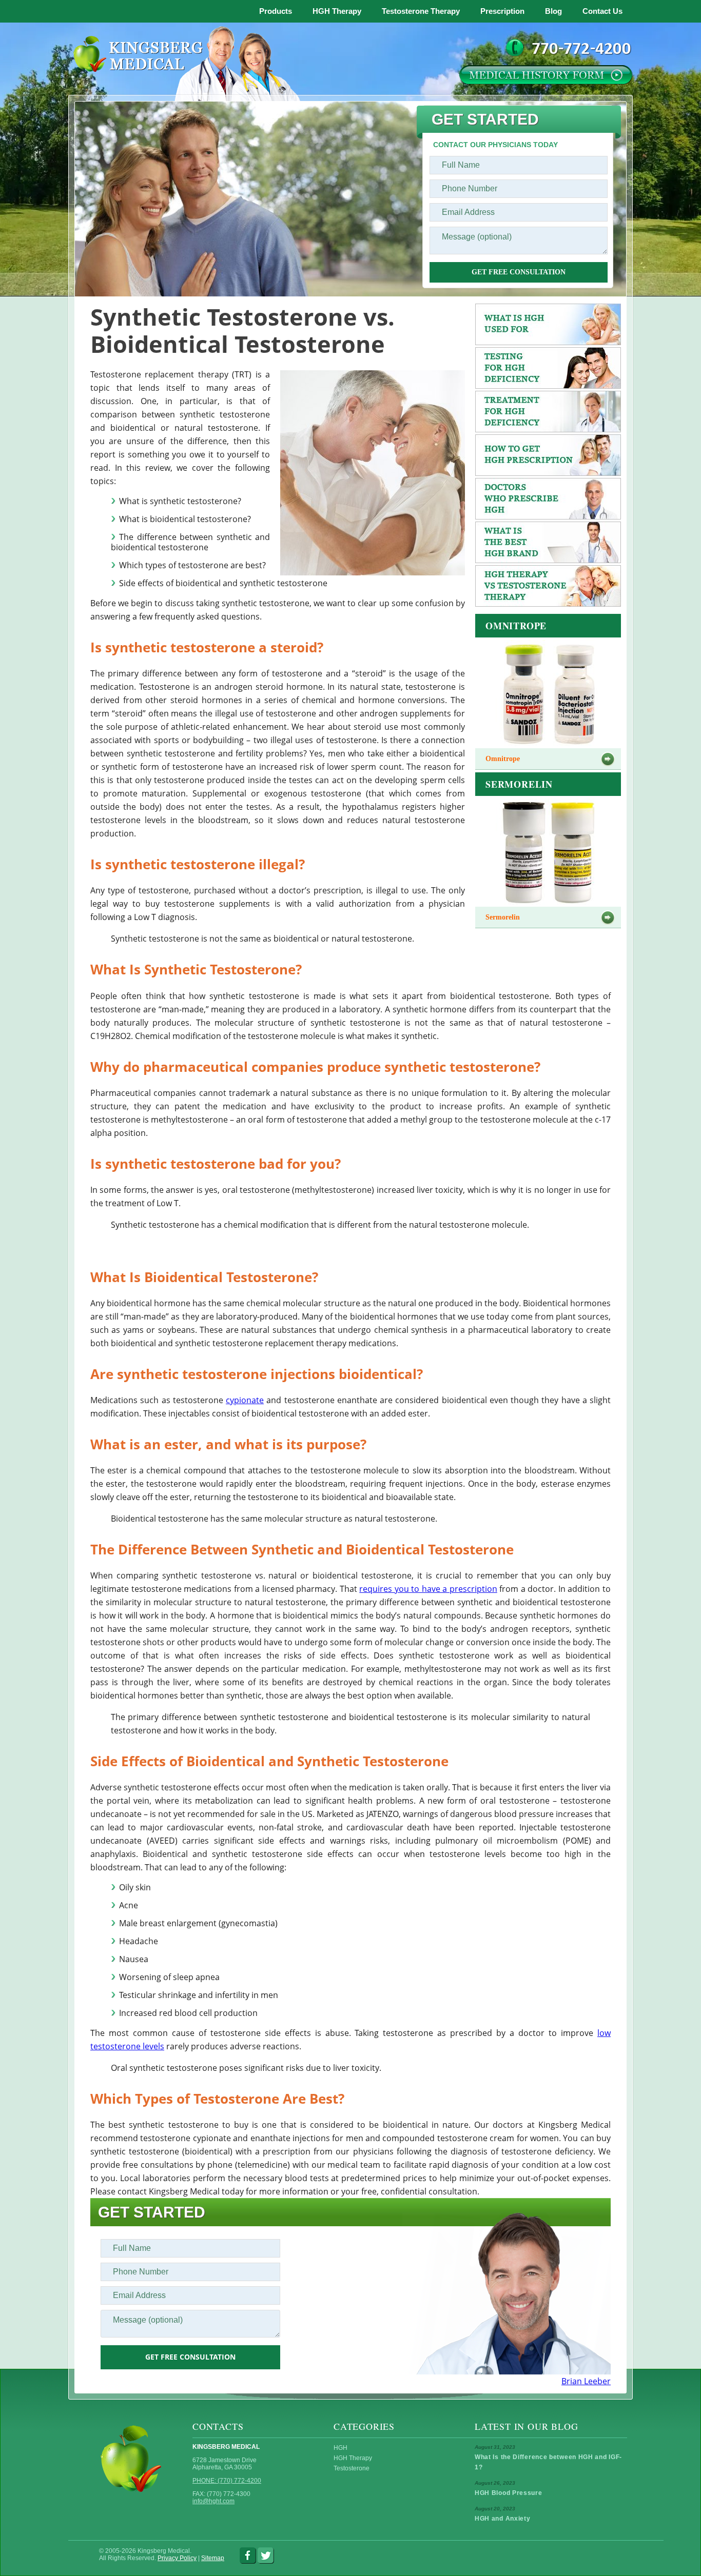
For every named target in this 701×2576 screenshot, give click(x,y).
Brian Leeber (586, 2381)
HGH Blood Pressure (509, 2493)
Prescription (502, 11)
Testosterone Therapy (421, 11)
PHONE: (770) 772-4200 (227, 2481)
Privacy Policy (177, 2558)
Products (276, 11)
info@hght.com (213, 2501)
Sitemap (213, 2558)
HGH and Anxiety (503, 2519)
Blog (553, 11)
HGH (340, 2448)
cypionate (245, 1400)
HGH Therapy (337, 11)
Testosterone (352, 2468)
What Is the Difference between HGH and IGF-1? (548, 2462)
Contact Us (602, 11)
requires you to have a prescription (428, 1589)
